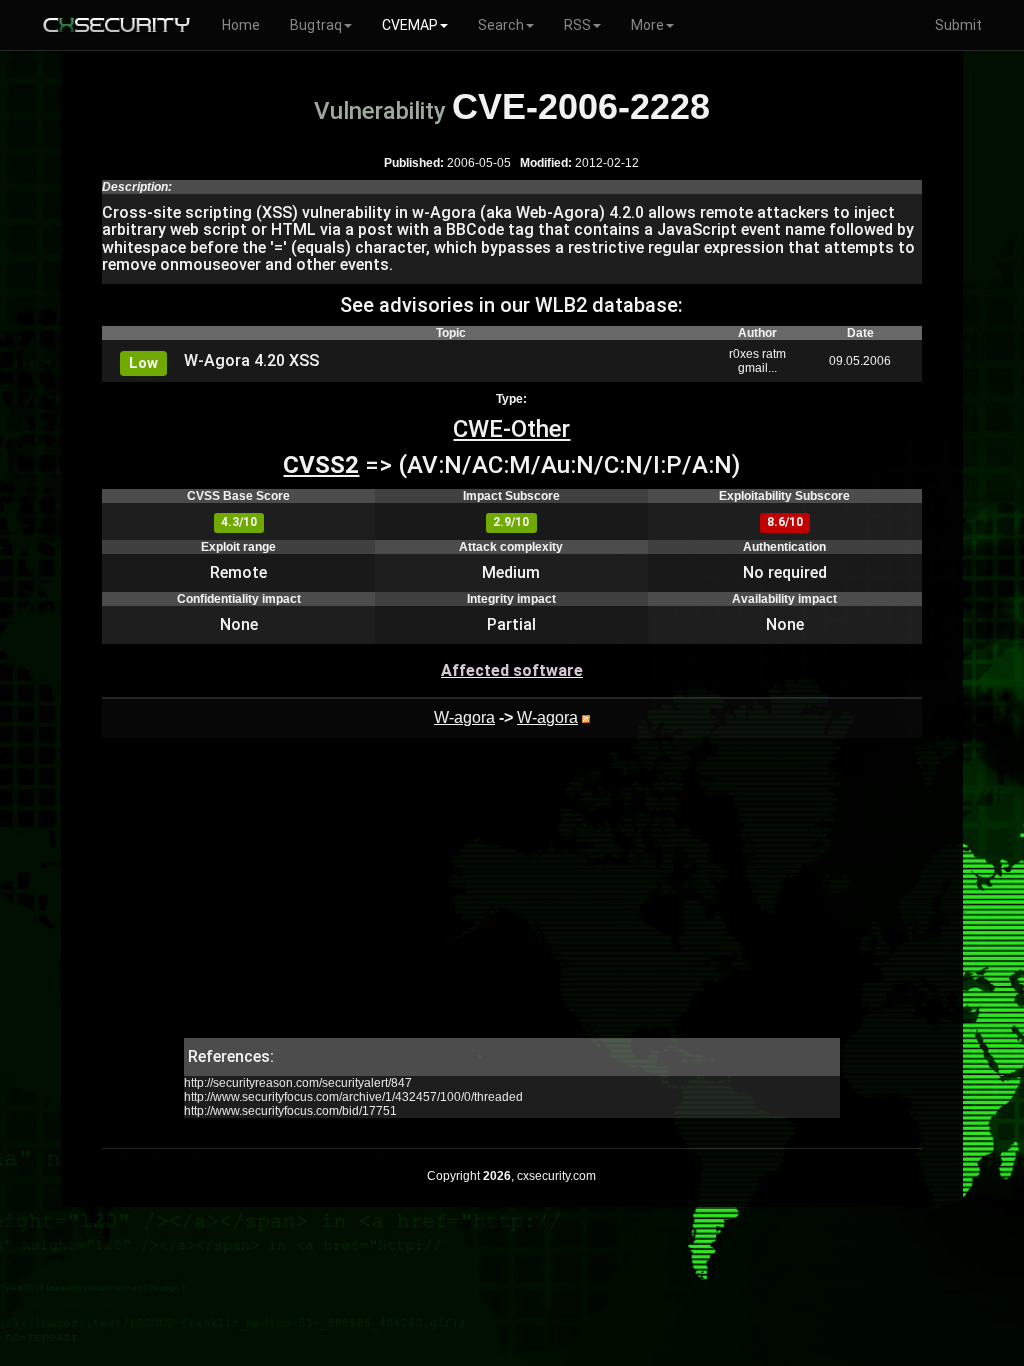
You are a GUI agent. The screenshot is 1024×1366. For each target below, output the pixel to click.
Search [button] (501, 25)
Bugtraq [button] (316, 25)
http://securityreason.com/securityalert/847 (298, 1083)
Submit (958, 25)
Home (241, 25)
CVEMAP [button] (410, 25)
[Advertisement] (511, 898)
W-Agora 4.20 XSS (251, 360)
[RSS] (586, 717)
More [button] (647, 25)
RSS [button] (577, 25)
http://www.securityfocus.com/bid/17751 (290, 1111)
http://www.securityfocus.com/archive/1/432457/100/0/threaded (353, 1097)
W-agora (464, 717)
